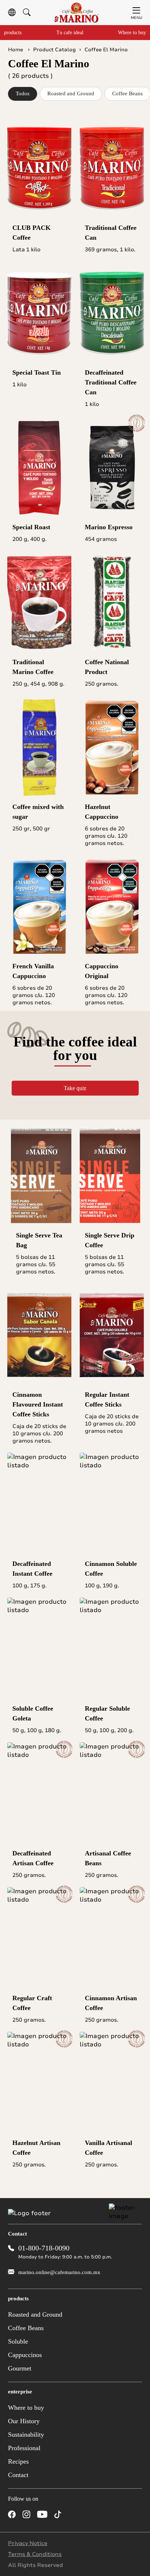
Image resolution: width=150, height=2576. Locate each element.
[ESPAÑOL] (12, 13)
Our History (24, 2421)
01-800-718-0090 (44, 2248)
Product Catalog (54, 50)
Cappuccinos (25, 2355)
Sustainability (26, 2435)
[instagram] (26, 2515)
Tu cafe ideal (70, 33)
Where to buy (132, 33)
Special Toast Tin (37, 372)
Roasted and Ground (71, 93)
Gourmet (20, 2368)
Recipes (18, 2461)
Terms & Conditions (35, 2554)
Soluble (18, 2341)
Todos (23, 93)
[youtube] (42, 2515)
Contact (18, 2475)
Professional (24, 2448)
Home (16, 50)
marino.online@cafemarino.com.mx (59, 2272)
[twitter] (73, 2515)
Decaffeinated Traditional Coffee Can (111, 382)
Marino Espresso (109, 527)
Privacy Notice (28, 2543)
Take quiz (75, 1088)
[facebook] (12, 2515)
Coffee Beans (26, 2328)
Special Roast (31, 527)
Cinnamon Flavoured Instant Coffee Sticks (38, 1404)
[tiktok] (58, 2515)
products (13, 33)
